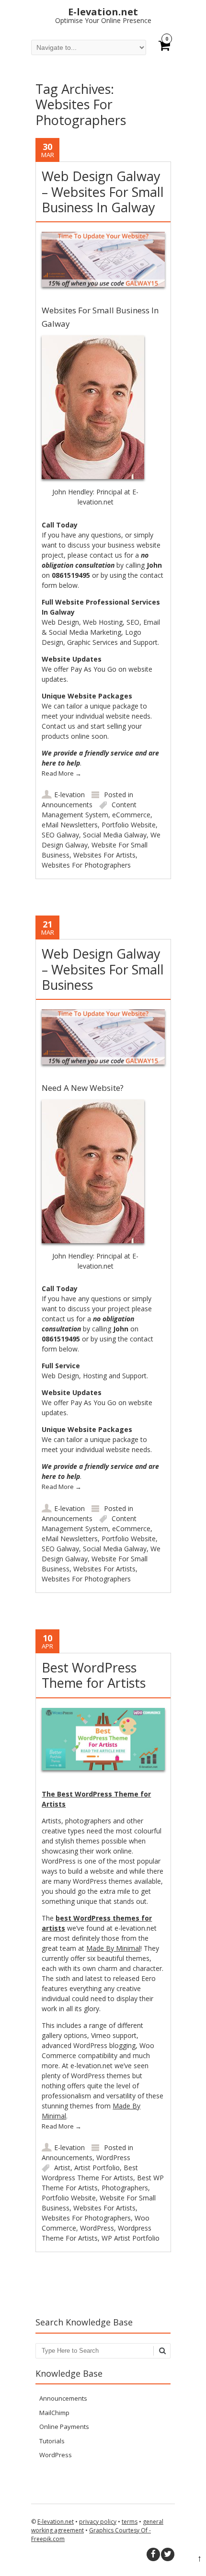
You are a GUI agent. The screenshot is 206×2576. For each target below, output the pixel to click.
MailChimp (54, 2413)
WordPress (113, 2158)
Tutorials (52, 2441)
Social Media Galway (115, 835)
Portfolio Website (129, 825)
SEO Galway (60, 835)
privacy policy (98, 2522)
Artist (62, 2168)
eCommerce (131, 815)
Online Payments (64, 2427)
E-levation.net (56, 2522)
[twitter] (168, 2554)
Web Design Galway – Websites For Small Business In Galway (103, 192)
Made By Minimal (113, 1948)
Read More (62, 773)
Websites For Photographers (86, 865)
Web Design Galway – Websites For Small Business (103, 969)
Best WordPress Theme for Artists (94, 1675)
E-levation (69, 795)
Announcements (67, 805)
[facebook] (153, 2554)
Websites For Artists (104, 855)
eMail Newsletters (70, 825)
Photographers (125, 2188)
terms (130, 2522)
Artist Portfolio (97, 2168)
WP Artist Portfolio (131, 2238)
